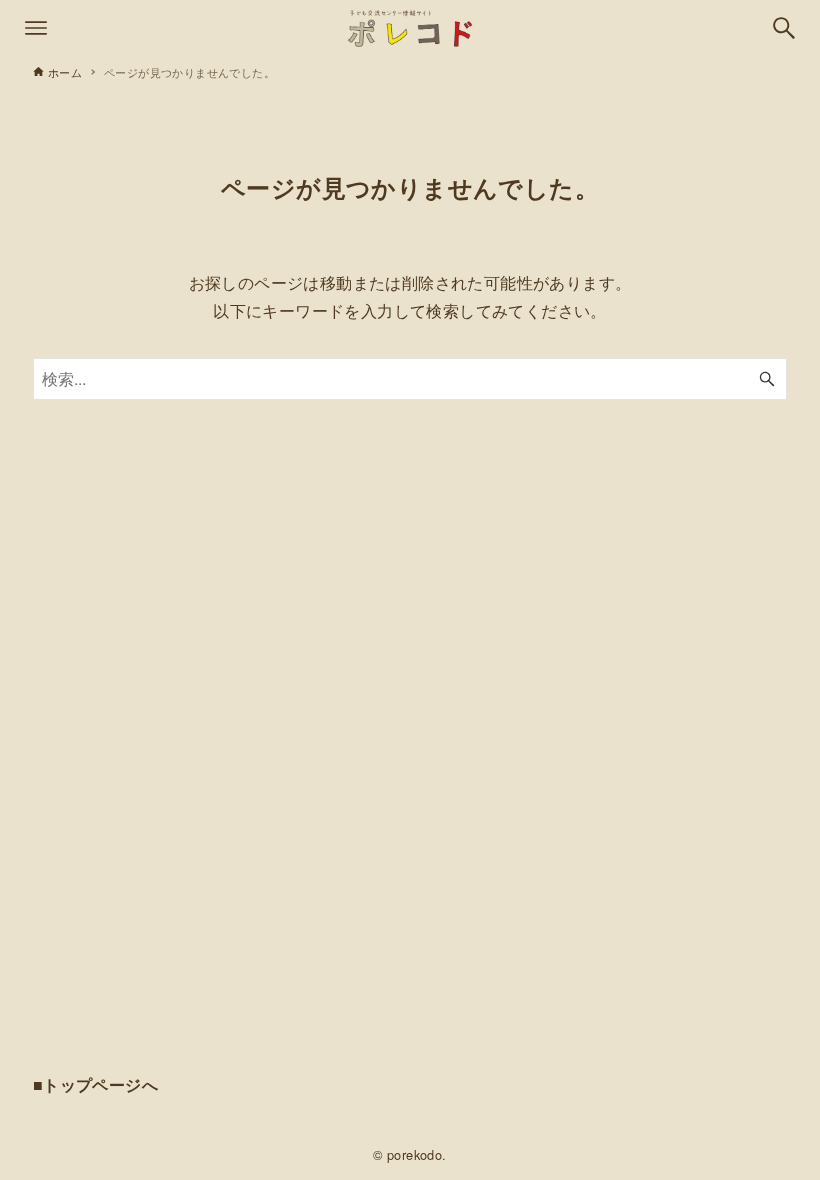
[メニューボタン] (36, 28)
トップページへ (100, 1084)
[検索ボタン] (784, 28)
